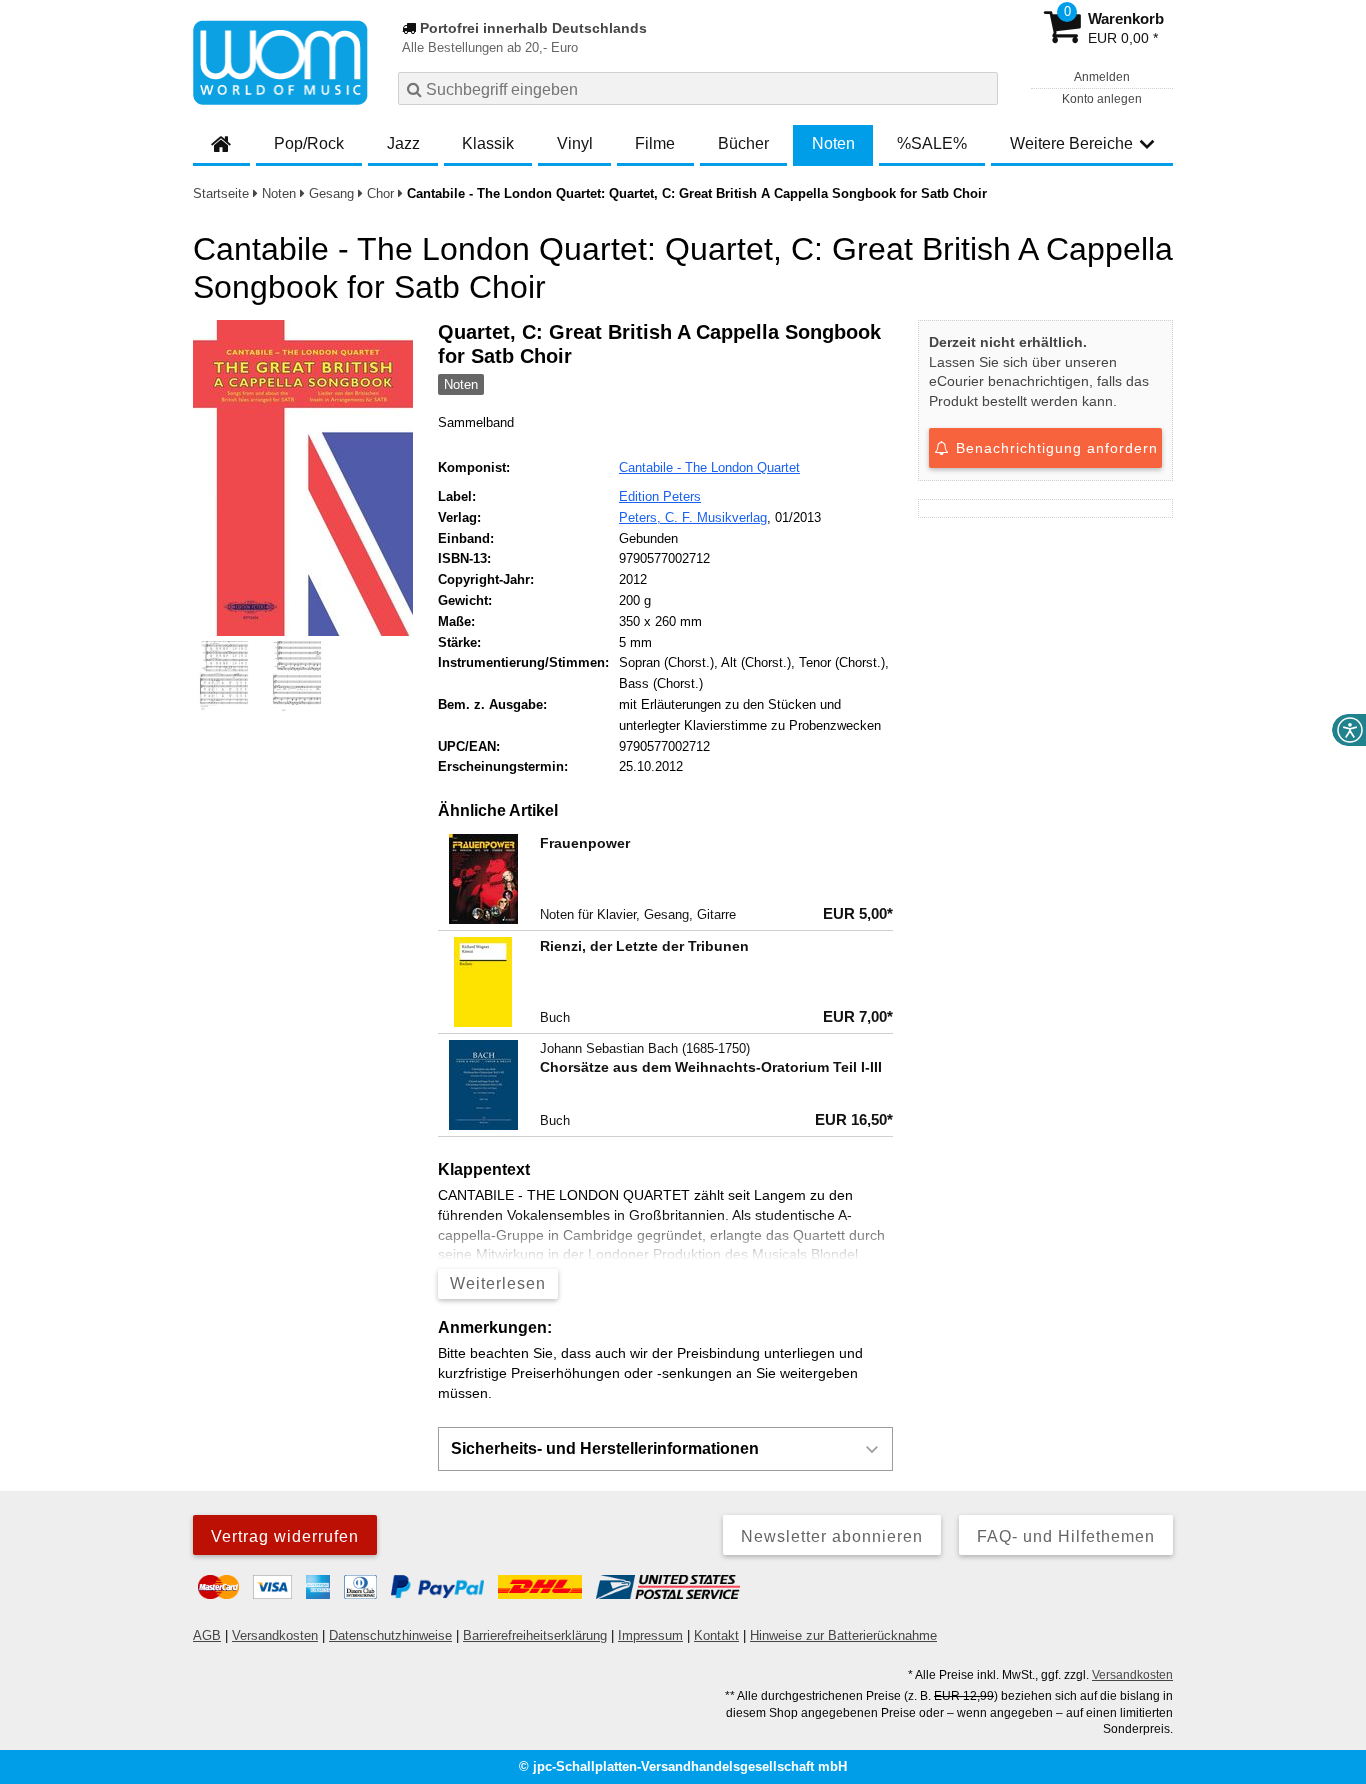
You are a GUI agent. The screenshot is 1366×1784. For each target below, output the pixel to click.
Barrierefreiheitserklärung (535, 1635)
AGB (207, 1635)
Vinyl (575, 143)
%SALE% (932, 143)
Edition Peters (660, 496)
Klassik (488, 143)
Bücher (743, 143)
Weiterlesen (498, 1283)
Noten (833, 143)
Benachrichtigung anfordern (1054, 448)
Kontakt (716, 1635)
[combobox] (698, 88)
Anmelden (1102, 77)
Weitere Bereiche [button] (1071, 143)
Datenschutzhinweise (390, 1635)
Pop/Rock (309, 143)
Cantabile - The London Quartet (709, 467)
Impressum (650, 1635)
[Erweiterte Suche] (980, 88)
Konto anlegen (1102, 99)
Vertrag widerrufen (285, 1536)
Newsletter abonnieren (832, 1536)
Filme (655, 143)
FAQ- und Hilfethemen (1066, 1536)
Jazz (403, 143)
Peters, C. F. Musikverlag (693, 517)
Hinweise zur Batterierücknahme (843, 1635)
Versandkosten (275, 1635)
